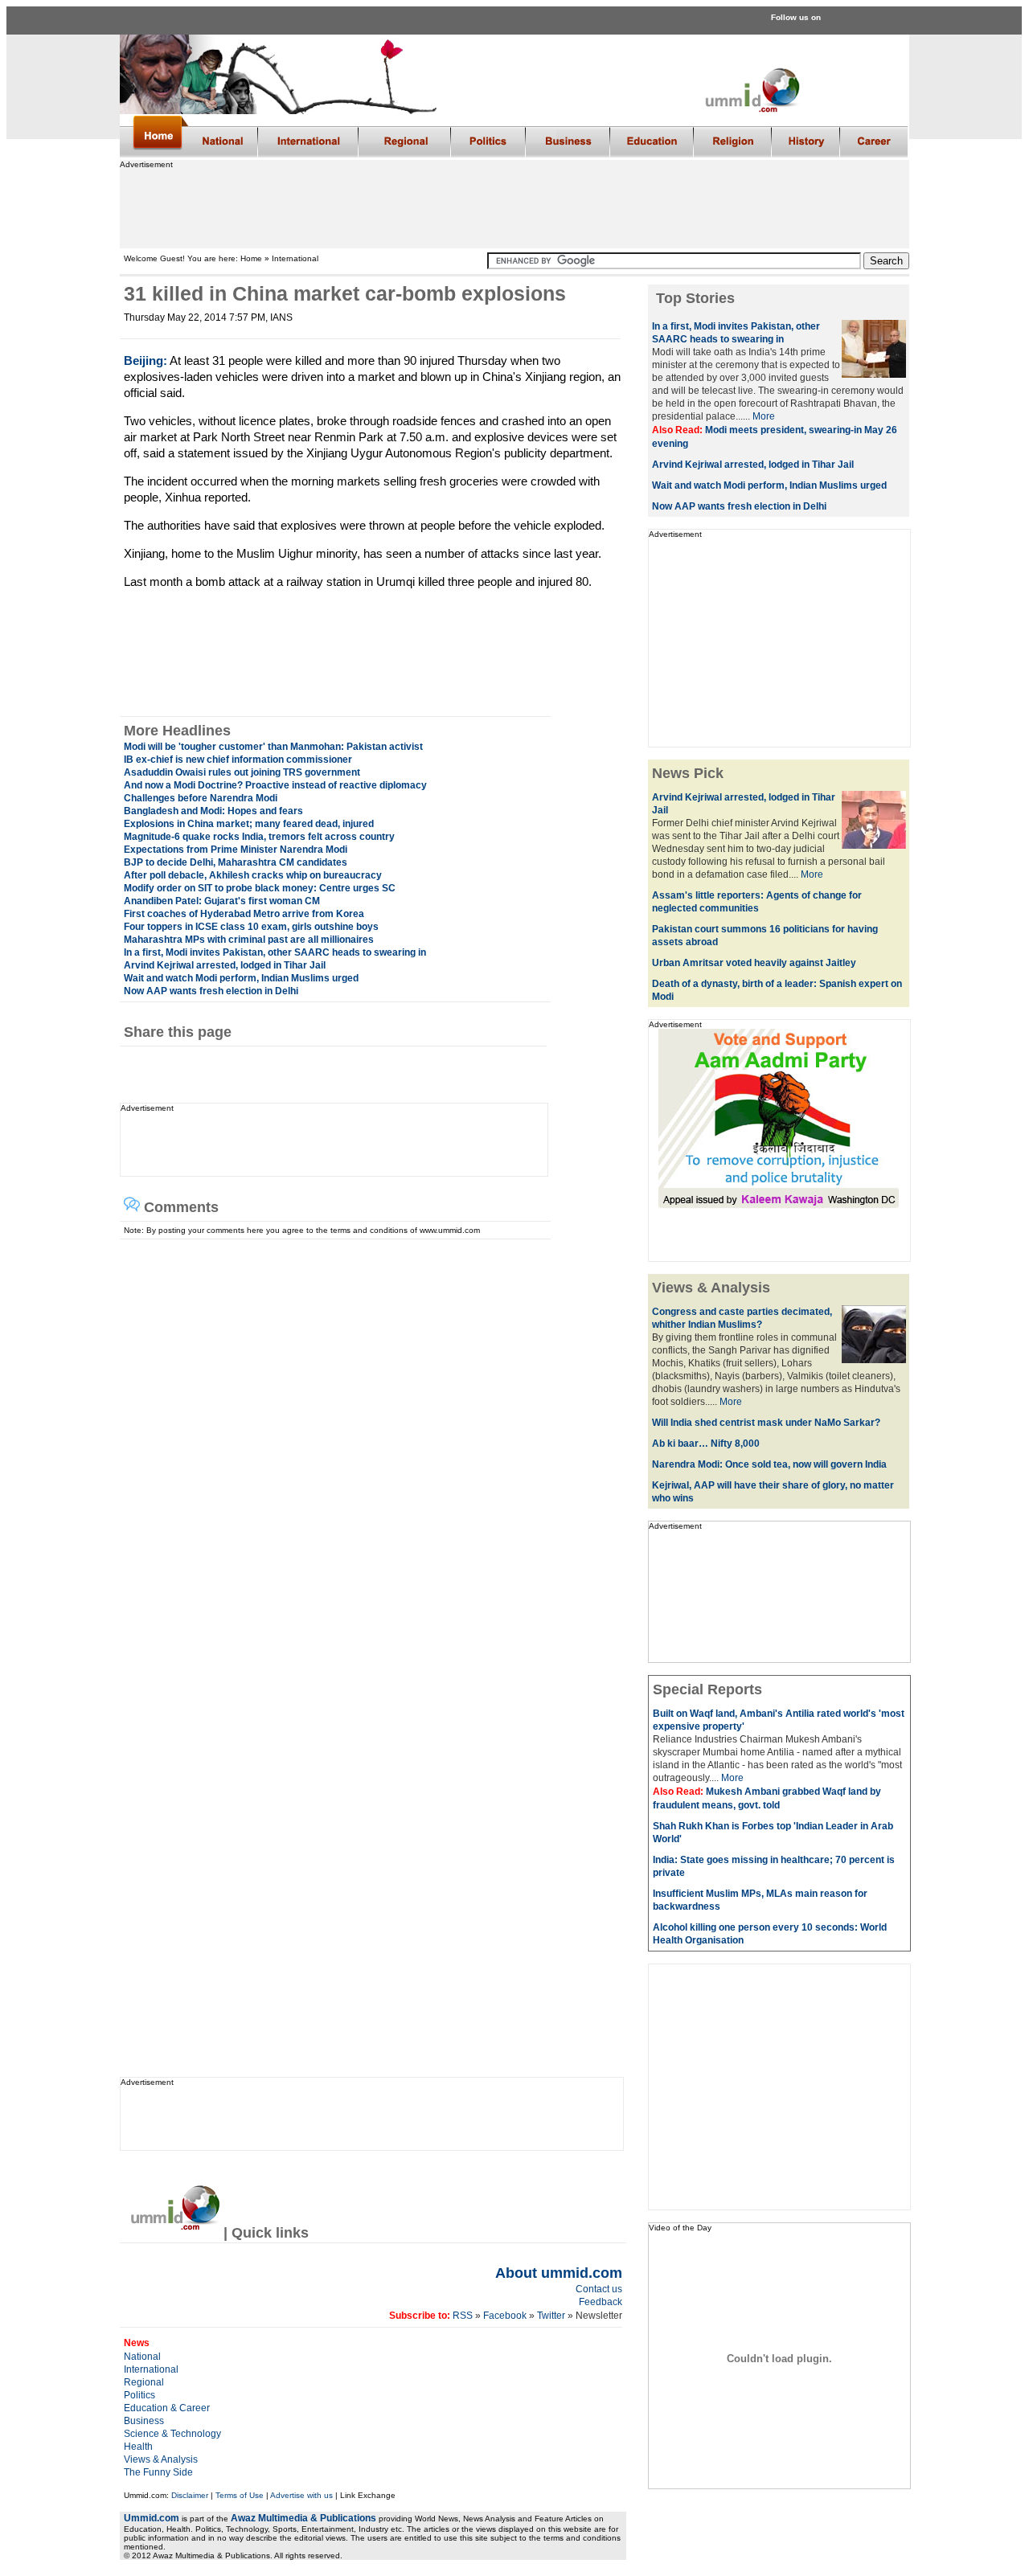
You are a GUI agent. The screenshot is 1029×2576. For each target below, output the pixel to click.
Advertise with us (301, 2495)
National (142, 2357)
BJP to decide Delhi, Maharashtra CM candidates (236, 862)
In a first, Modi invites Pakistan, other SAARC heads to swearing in (275, 952)
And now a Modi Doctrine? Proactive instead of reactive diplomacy (275, 785)
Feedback (601, 2302)
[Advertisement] (514, 205)
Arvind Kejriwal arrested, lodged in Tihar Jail (225, 965)
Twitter (552, 2316)
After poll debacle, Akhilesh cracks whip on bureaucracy (253, 875)
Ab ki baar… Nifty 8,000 (706, 1444)
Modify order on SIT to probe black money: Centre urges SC (260, 888)
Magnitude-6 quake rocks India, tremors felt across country (259, 837)
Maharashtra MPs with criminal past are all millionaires (249, 940)
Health (138, 2447)
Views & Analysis (161, 2459)
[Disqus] (366, 1440)
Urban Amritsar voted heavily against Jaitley (754, 963)
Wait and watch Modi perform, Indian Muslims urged (241, 978)
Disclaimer (190, 2495)
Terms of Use (240, 2495)
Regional (144, 2382)
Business (144, 2421)
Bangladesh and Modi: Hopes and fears (213, 811)
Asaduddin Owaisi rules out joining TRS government (242, 772)
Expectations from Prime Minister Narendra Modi (236, 850)
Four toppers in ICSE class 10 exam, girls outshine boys (251, 927)
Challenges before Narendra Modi (201, 798)
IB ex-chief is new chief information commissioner (238, 760)
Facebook (505, 2316)
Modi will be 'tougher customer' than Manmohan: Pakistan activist (273, 747)
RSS (461, 2316)
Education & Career (167, 2408)
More (764, 416)
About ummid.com (559, 2273)
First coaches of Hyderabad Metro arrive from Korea (244, 914)
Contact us (599, 2289)
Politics (139, 2395)
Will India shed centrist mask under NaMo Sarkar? (766, 1423)
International (151, 2369)
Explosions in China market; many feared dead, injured (249, 824)
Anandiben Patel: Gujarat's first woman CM (222, 901)
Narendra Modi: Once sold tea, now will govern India (769, 1464)
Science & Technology (172, 2434)
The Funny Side (158, 2472)
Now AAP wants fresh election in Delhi (211, 991)
